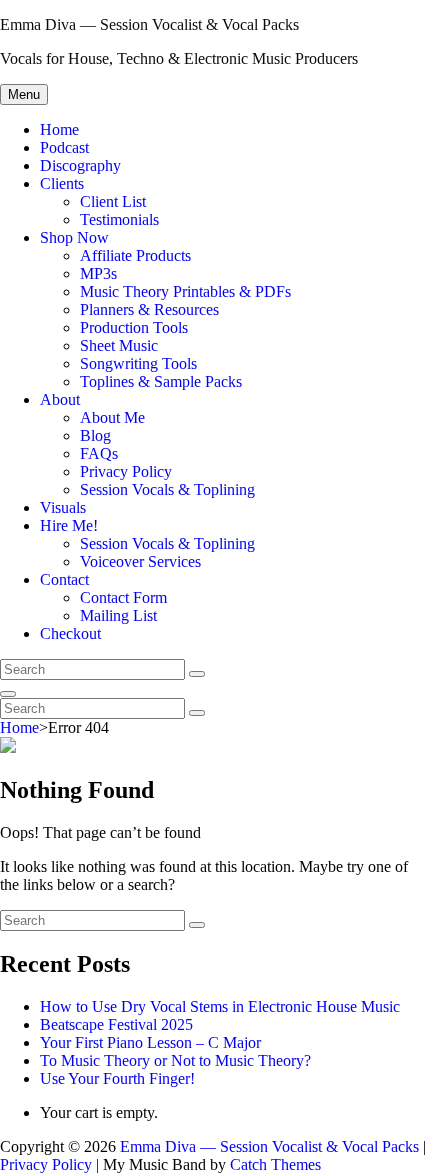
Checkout (70, 633)
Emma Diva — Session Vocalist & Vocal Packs (149, 24)
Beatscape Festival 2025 (116, 1024)
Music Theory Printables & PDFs (185, 291)
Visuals (63, 507)
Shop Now (74, 237)
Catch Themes (275, 1164)
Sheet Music (119, 345)
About (60, 399)
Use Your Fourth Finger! (117, 1078)
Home (59, 129)
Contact (64, 579)
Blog (95, 435)
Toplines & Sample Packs (161, 381)
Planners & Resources (149, 309)
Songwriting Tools (138, 363)
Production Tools (134, 327)
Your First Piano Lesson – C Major (150, 1042)
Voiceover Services (140, 561)
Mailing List (118, 615)
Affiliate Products (135, 255)
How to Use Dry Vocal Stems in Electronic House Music (220, 1006)
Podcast (64, 147)
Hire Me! (69, 525)
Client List (113, 201)
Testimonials (119, 219)
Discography (80, 165)
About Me (112, 417)
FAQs (99, 453)
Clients (62, 183)
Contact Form (123, 597)
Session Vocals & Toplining (167, 489)
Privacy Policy (126, 471)
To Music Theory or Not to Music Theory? (175, 1060)
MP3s (98, 273)
